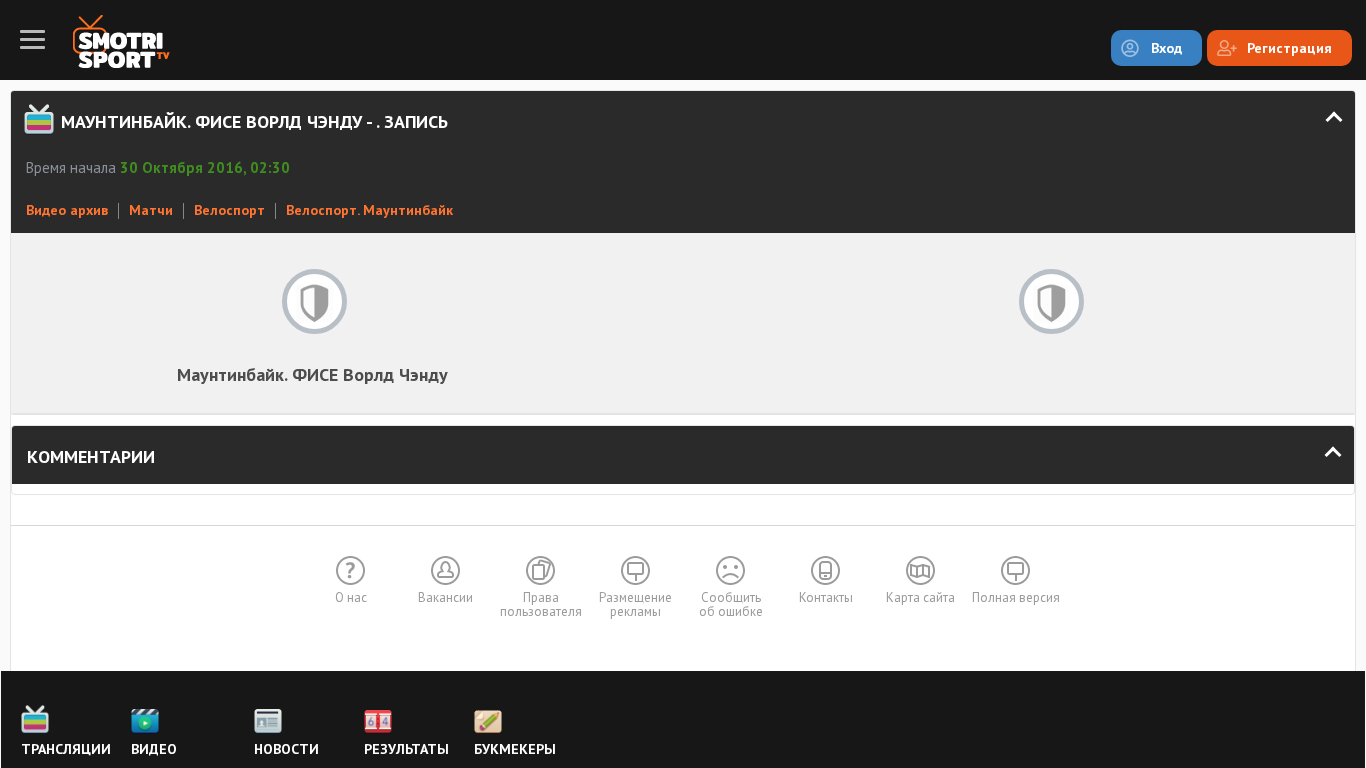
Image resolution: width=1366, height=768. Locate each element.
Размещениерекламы (635, 604)
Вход (1166, 48)
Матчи (151, 210)
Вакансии (445, 597)
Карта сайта (920, 597)
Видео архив (67, 210)
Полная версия (1016, 597)
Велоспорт (229, 210)
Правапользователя (541, 604)
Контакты (826, 597)
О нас (351, 597)
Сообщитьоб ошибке (731, 604)
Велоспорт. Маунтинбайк (369, 210)
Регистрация (1289, 48)
